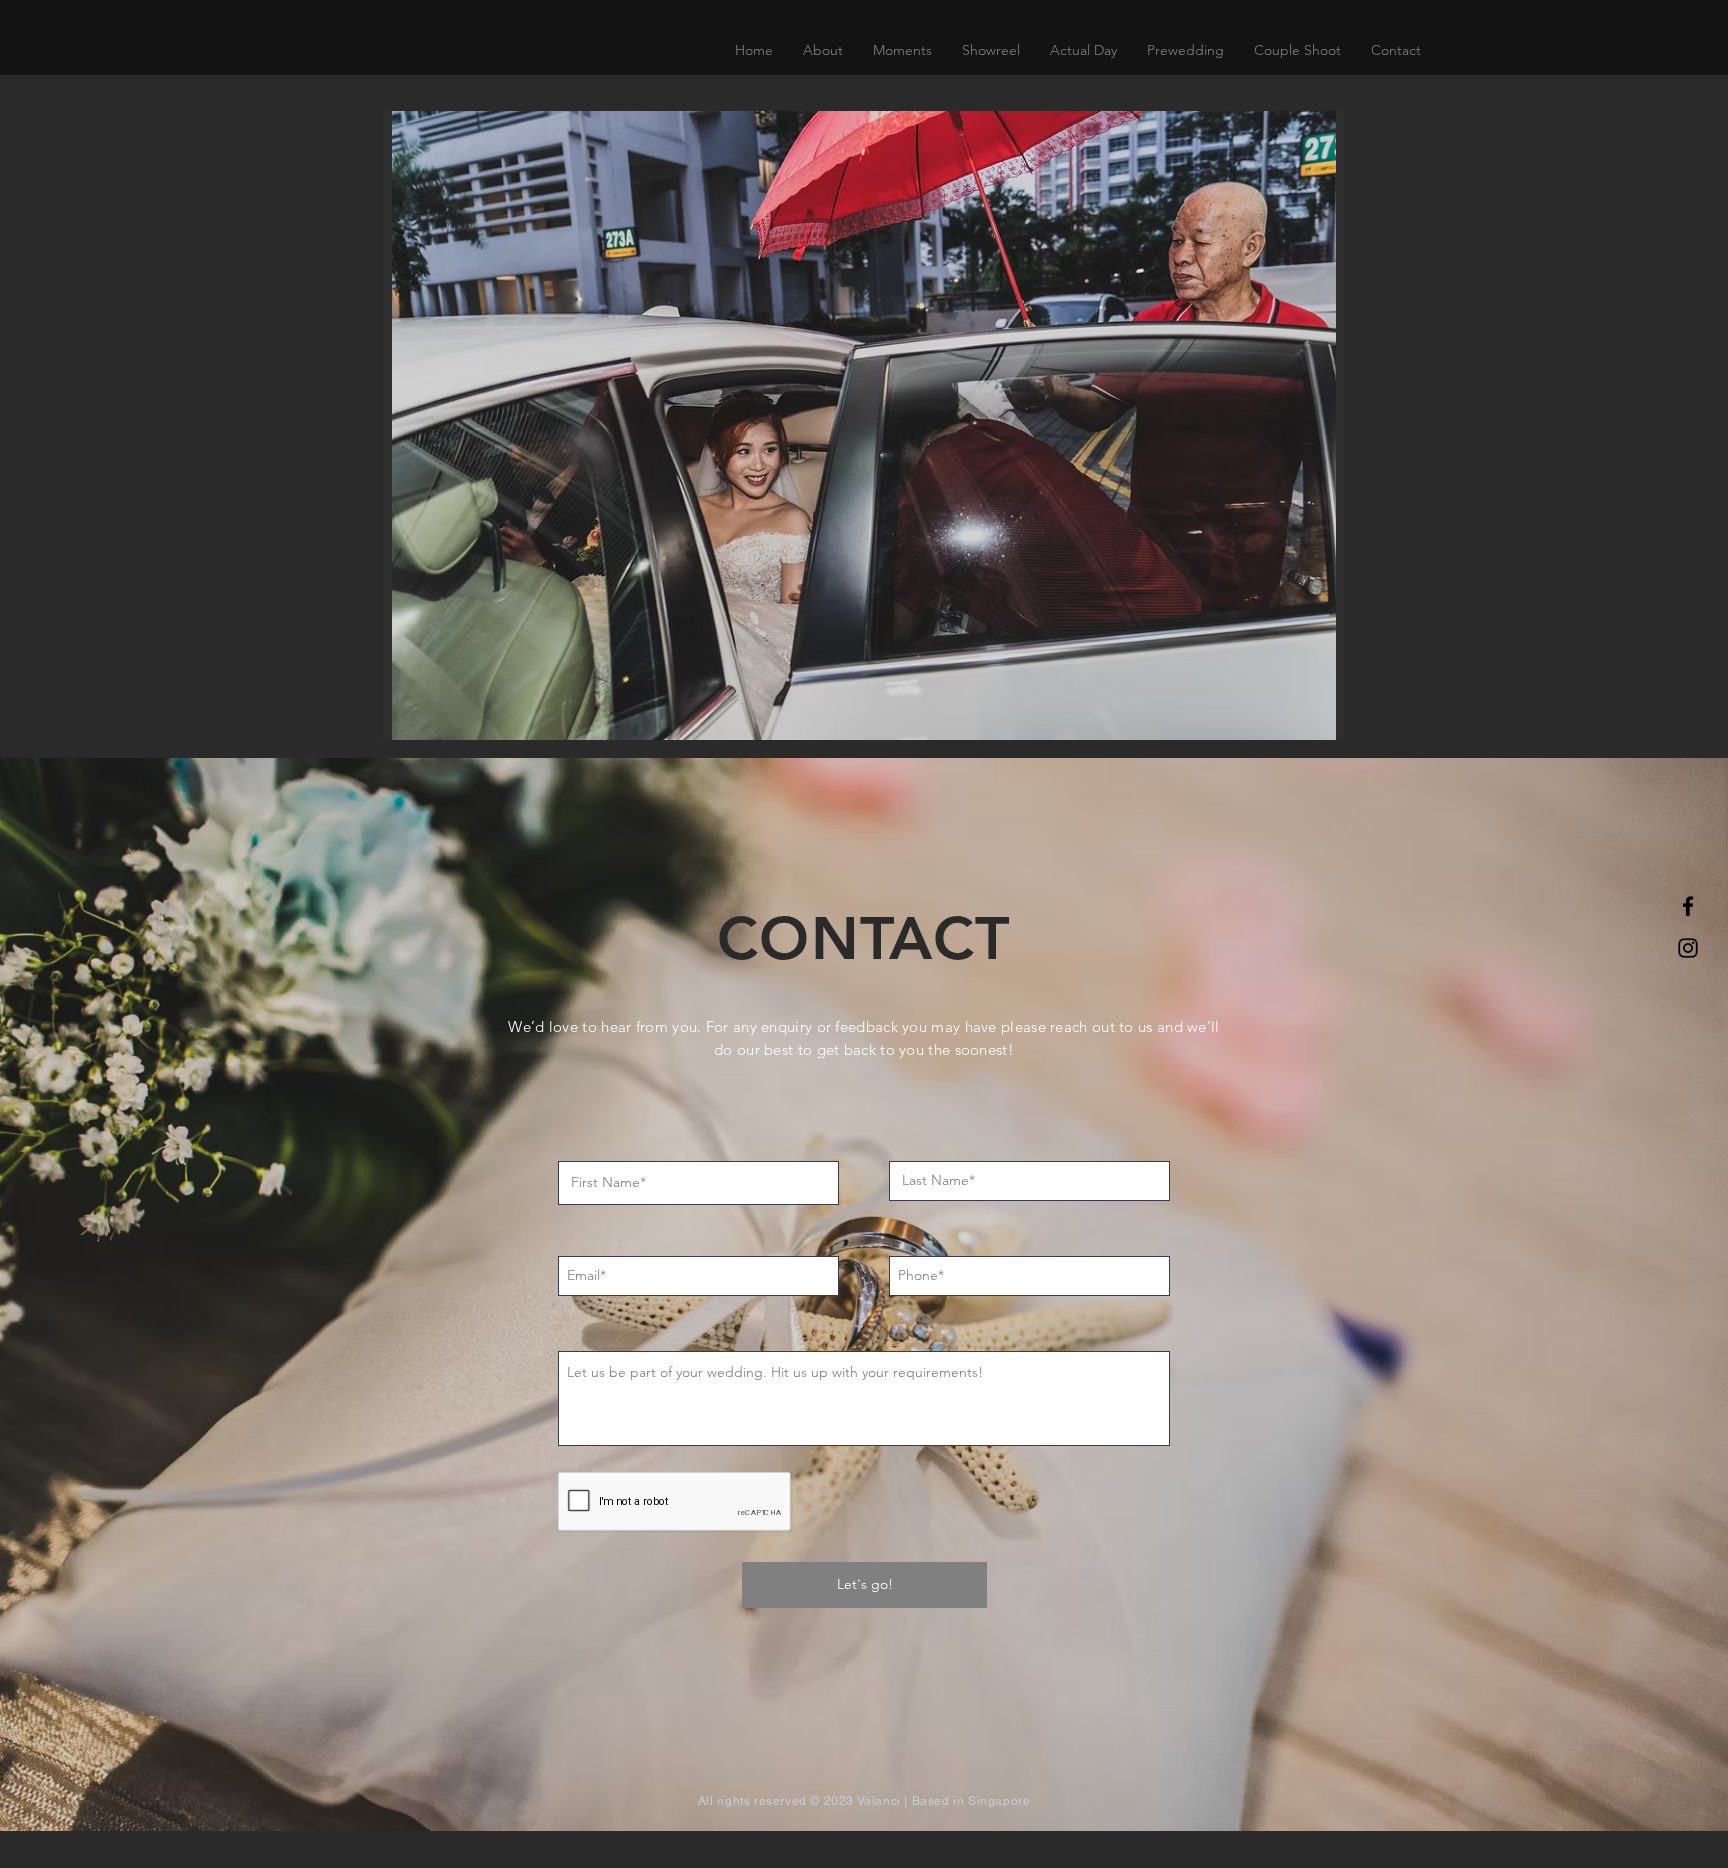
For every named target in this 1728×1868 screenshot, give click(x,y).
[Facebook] (1688, 906)
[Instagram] (1688, 948)
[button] (1083, 50)
